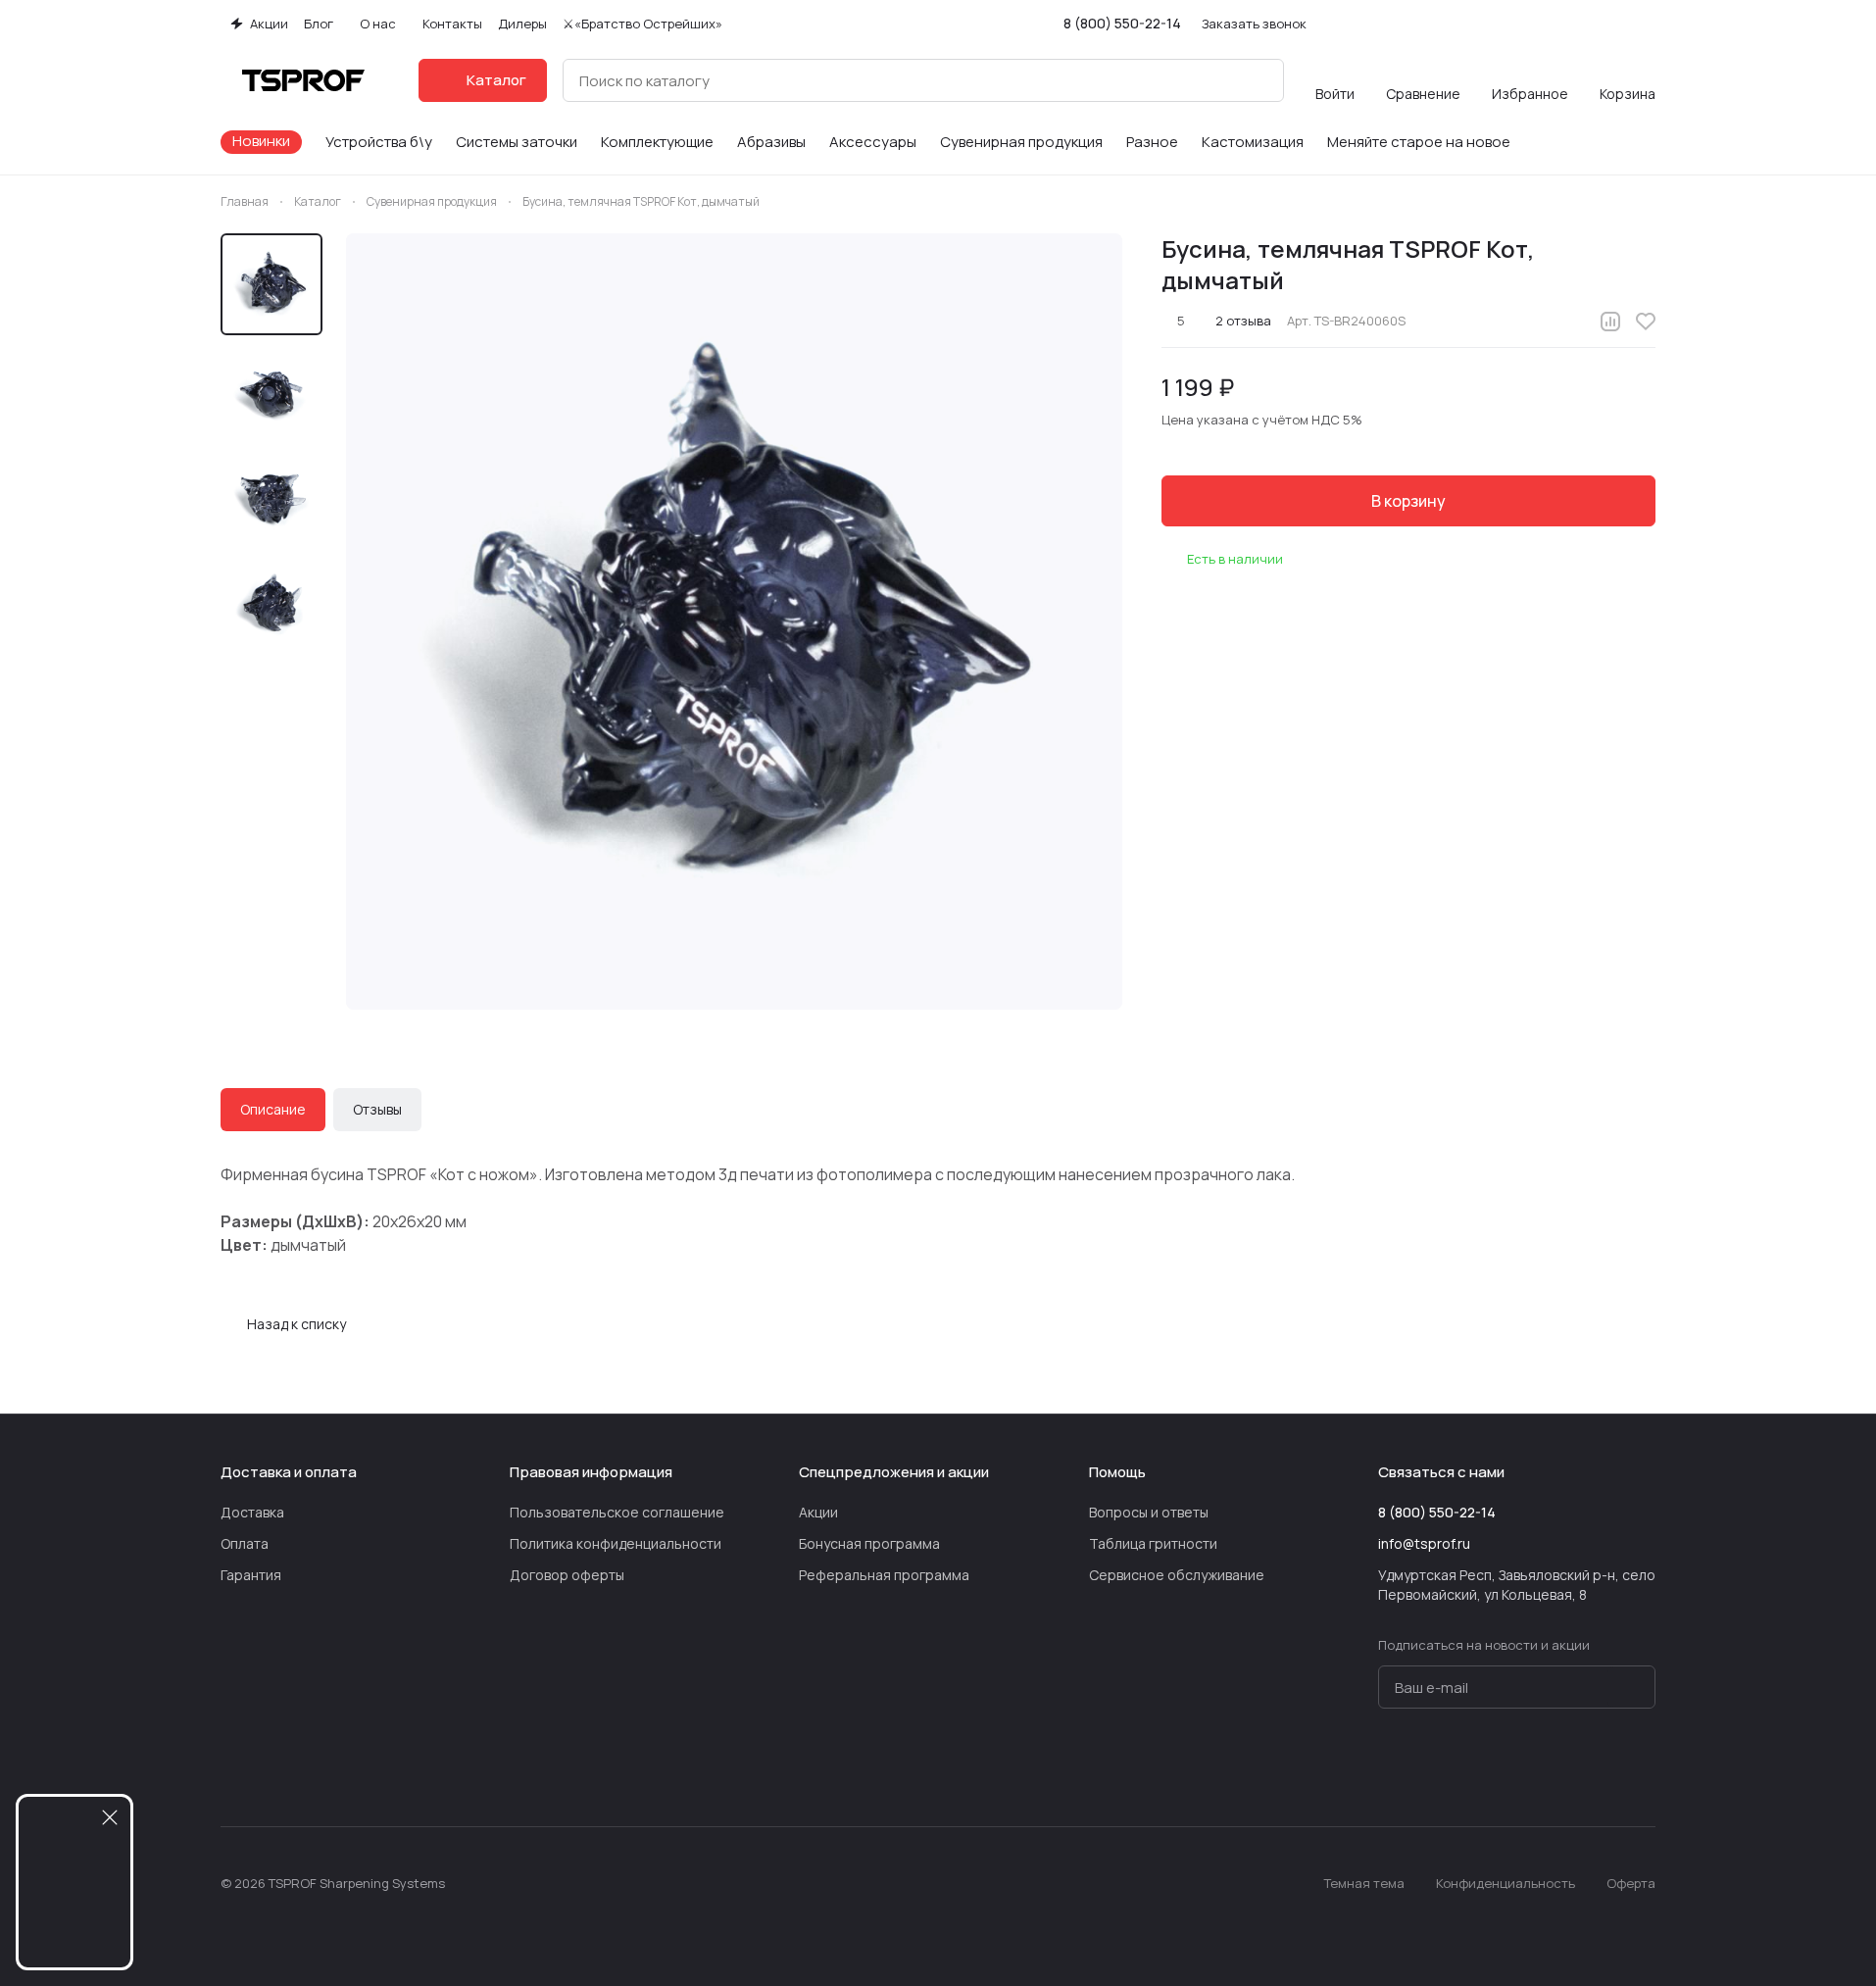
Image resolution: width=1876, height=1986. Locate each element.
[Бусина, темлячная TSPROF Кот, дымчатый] (734, 621)
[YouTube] (1526, 1767)
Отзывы (377, 1109)
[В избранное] (1646, 322)
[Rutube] (1604, 1767)
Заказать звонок (1254, 24)
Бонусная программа (869, 1543)
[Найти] (1259, 80)
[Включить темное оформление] (1648, 24)
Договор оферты (567, 1575)
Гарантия (251, 1575)
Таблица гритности (1153, 1543)
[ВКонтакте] (1448, 1767)
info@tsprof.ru (1424, 1543)
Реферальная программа (884, 1575)
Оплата (245, 1543)
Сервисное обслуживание (1177, 1575)
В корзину (1408, 501)
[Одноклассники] (1565, 1767)
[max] (1644, 1767)
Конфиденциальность (1506, 1883)
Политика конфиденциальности (616, 1543)
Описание (273, 1109)
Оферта (1631, 1883)
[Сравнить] (1610, 322)
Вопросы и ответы (1149, 1512)
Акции (818, 1512)
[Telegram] (1487, 1767)
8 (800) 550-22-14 (1122, 23)
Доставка (252, 1512)
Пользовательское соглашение (617, 1512)
